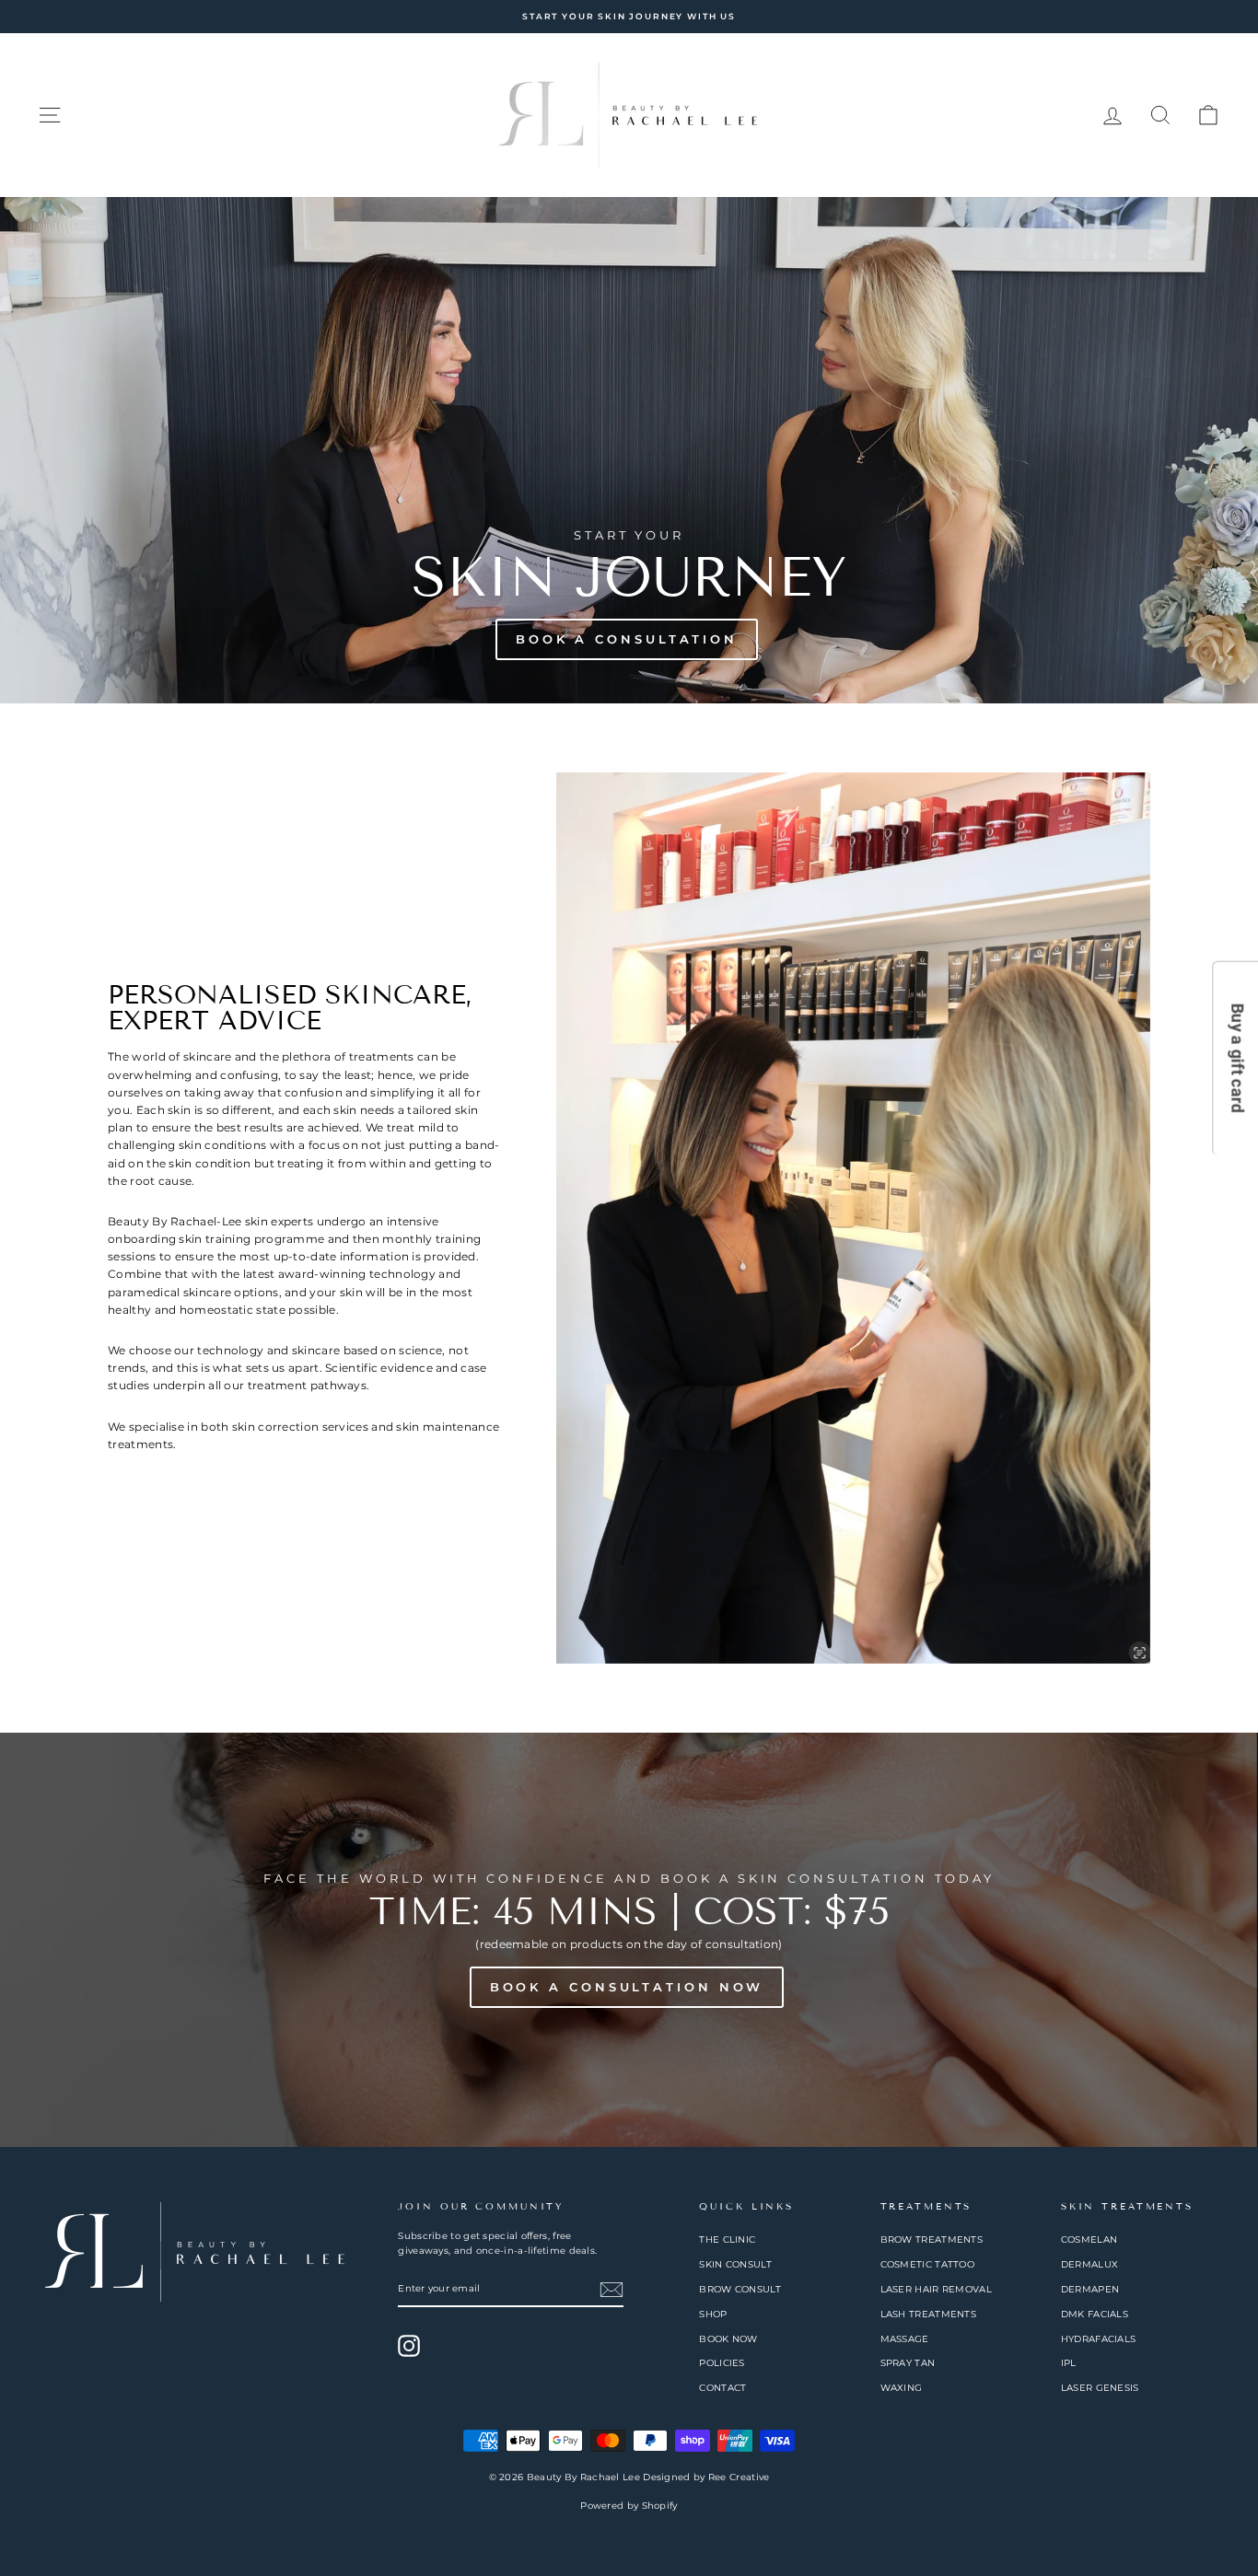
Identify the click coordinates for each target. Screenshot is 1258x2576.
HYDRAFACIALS (1099, 2339)
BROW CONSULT (740, 2289)
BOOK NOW (728, 2339)
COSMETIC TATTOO (928, 2264)
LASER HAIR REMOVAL (936, 2289)
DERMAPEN (1090, 2289)
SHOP (713, 2314)
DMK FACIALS (1095, 2314)
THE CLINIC (727, 2239)
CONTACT (722, 2388)
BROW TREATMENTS (932, 2239)
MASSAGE (905, 2339)
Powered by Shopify (629, 2506)
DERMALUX (1089, 2264)
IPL (1069, 2363)
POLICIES (722, 2363)
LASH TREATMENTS (929, 2314)
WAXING (902, 2388)
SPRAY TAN (908, 2363)
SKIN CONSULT (735, 2264)
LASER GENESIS (1100, 2388)
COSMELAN (1089, 2239)
